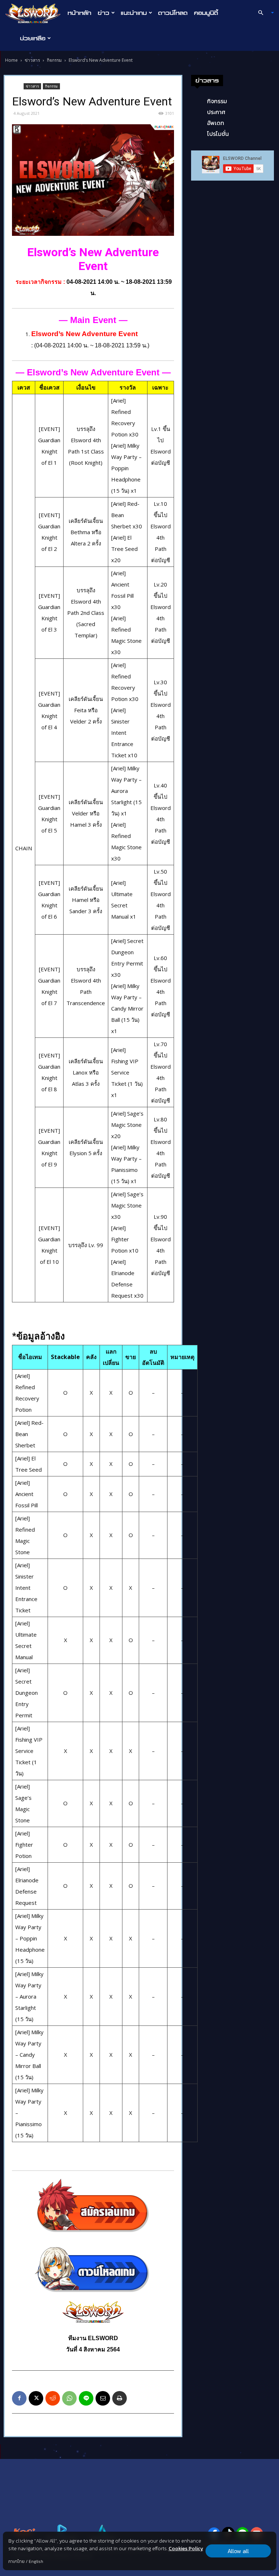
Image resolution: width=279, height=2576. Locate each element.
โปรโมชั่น (218, 134)
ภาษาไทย (17, 2561)
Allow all (238, 2551)
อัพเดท (216, 123)
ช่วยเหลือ (33, 38)
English (36, 2561)
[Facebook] (19, 2398)
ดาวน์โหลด (173, 13)
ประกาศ (216, 112)
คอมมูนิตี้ (206, 13)
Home (11, 60)
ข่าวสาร (32, 60)
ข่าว (104, 13)
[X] (36, 2398)
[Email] (103, 2398)
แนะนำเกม (134, 13)
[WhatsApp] (69, 2398)
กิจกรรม (54, 60)
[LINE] (86, 2398)
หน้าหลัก (79, 13)
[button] (263, 13)
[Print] (120, 2398)
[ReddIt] (53, 2398)
